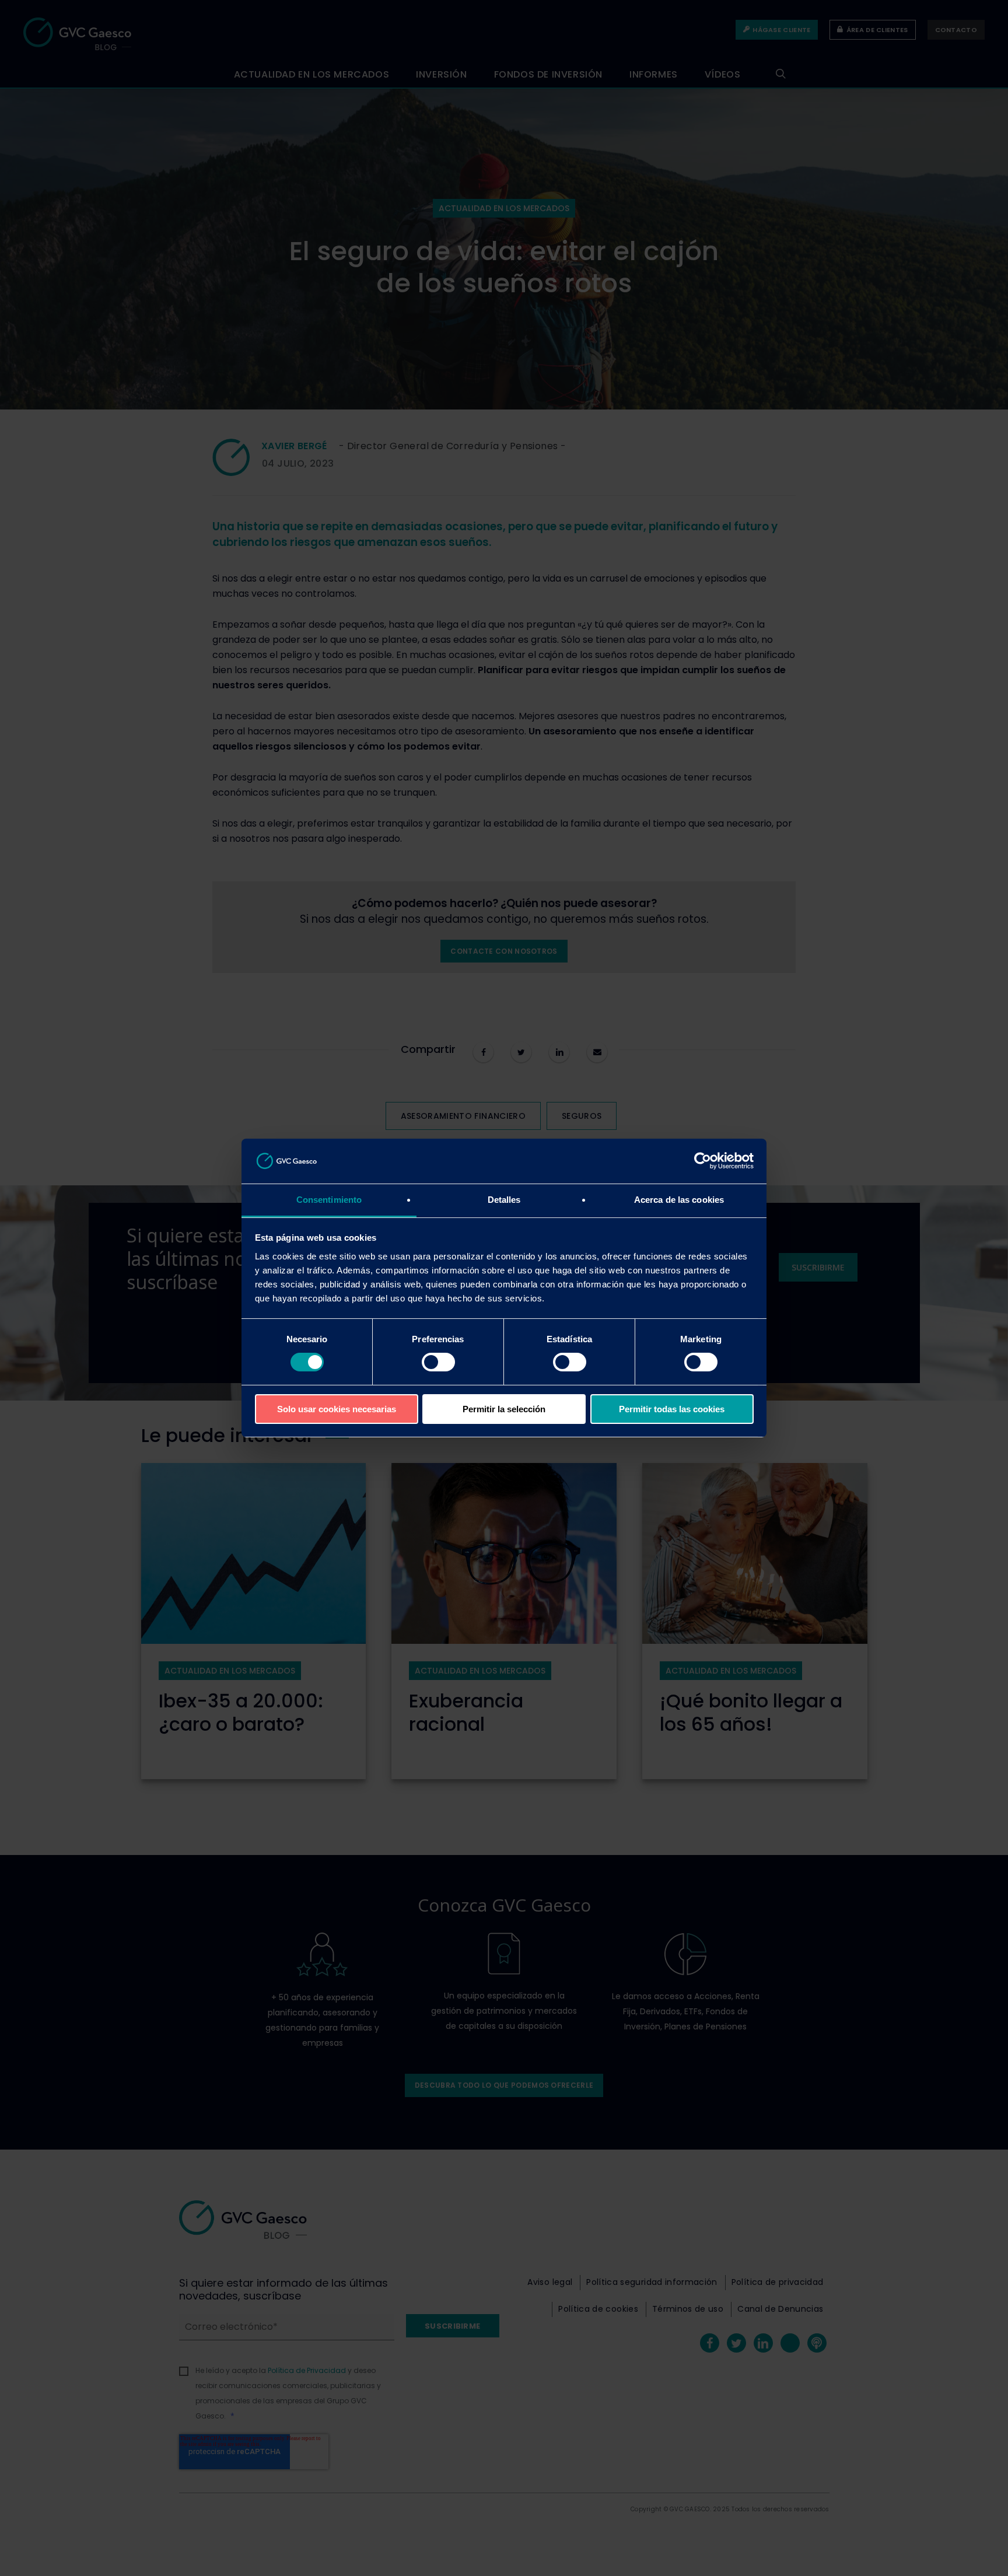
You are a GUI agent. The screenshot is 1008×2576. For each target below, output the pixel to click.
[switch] (438, 1362)
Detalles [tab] (504, 1200)
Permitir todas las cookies (672, 1409)
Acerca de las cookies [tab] (679, 1200)
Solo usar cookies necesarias (337, 1409)
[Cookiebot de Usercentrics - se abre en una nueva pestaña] (703, 1161)
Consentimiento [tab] (329, 1200)
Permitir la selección (504, 1409)
